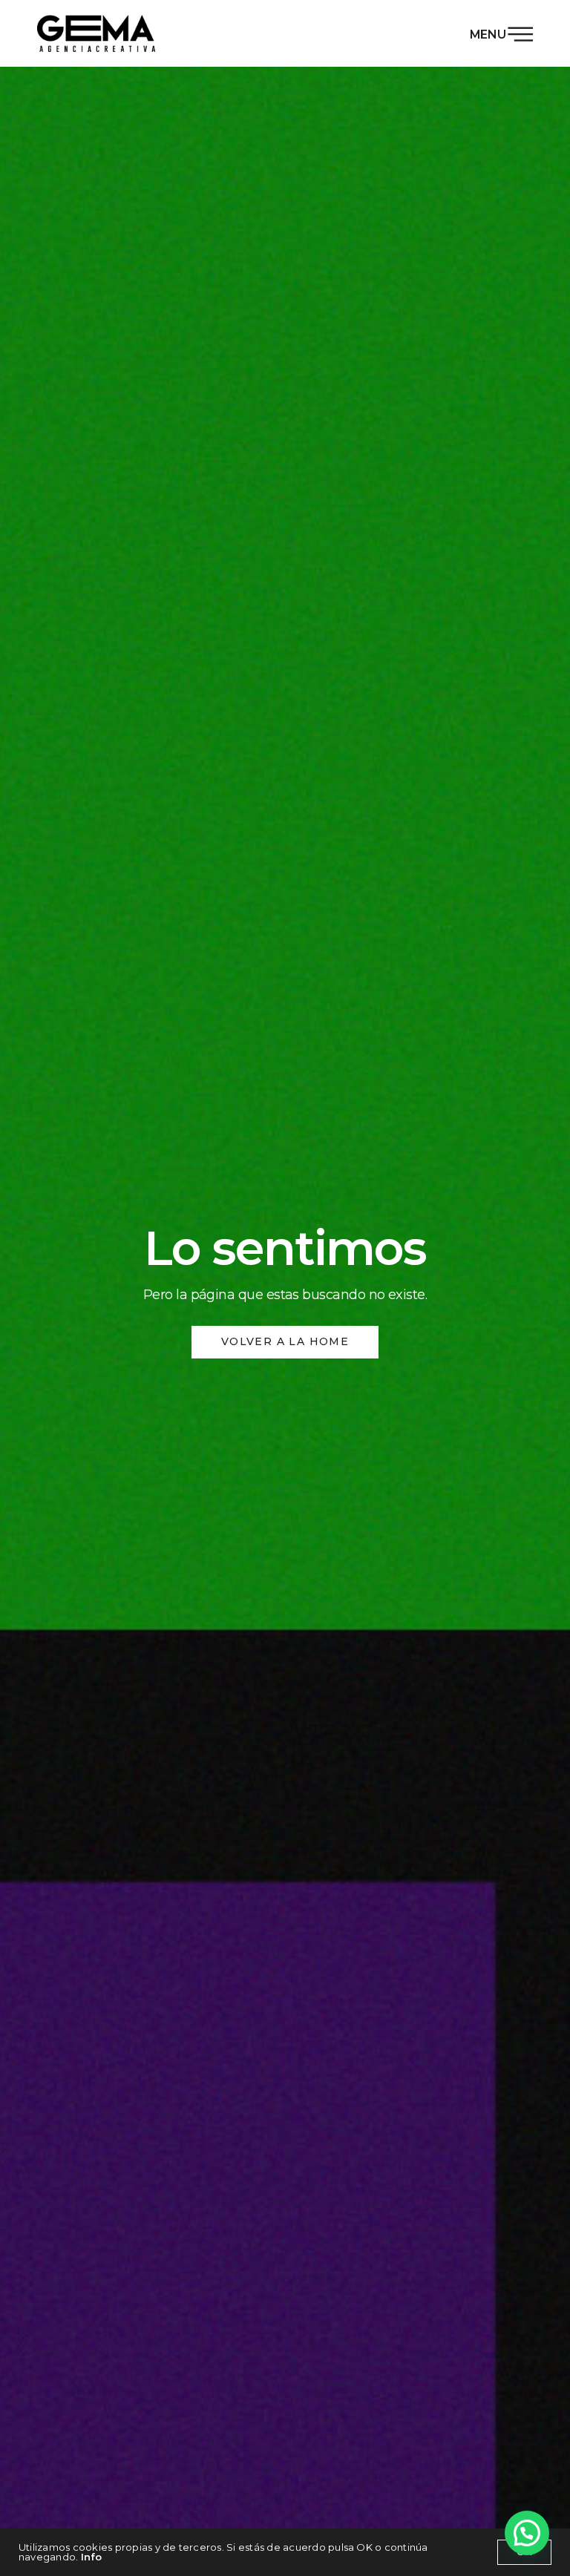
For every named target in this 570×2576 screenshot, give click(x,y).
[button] (527, 2533)
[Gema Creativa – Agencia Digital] (96, 33)
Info (92, 2557)
